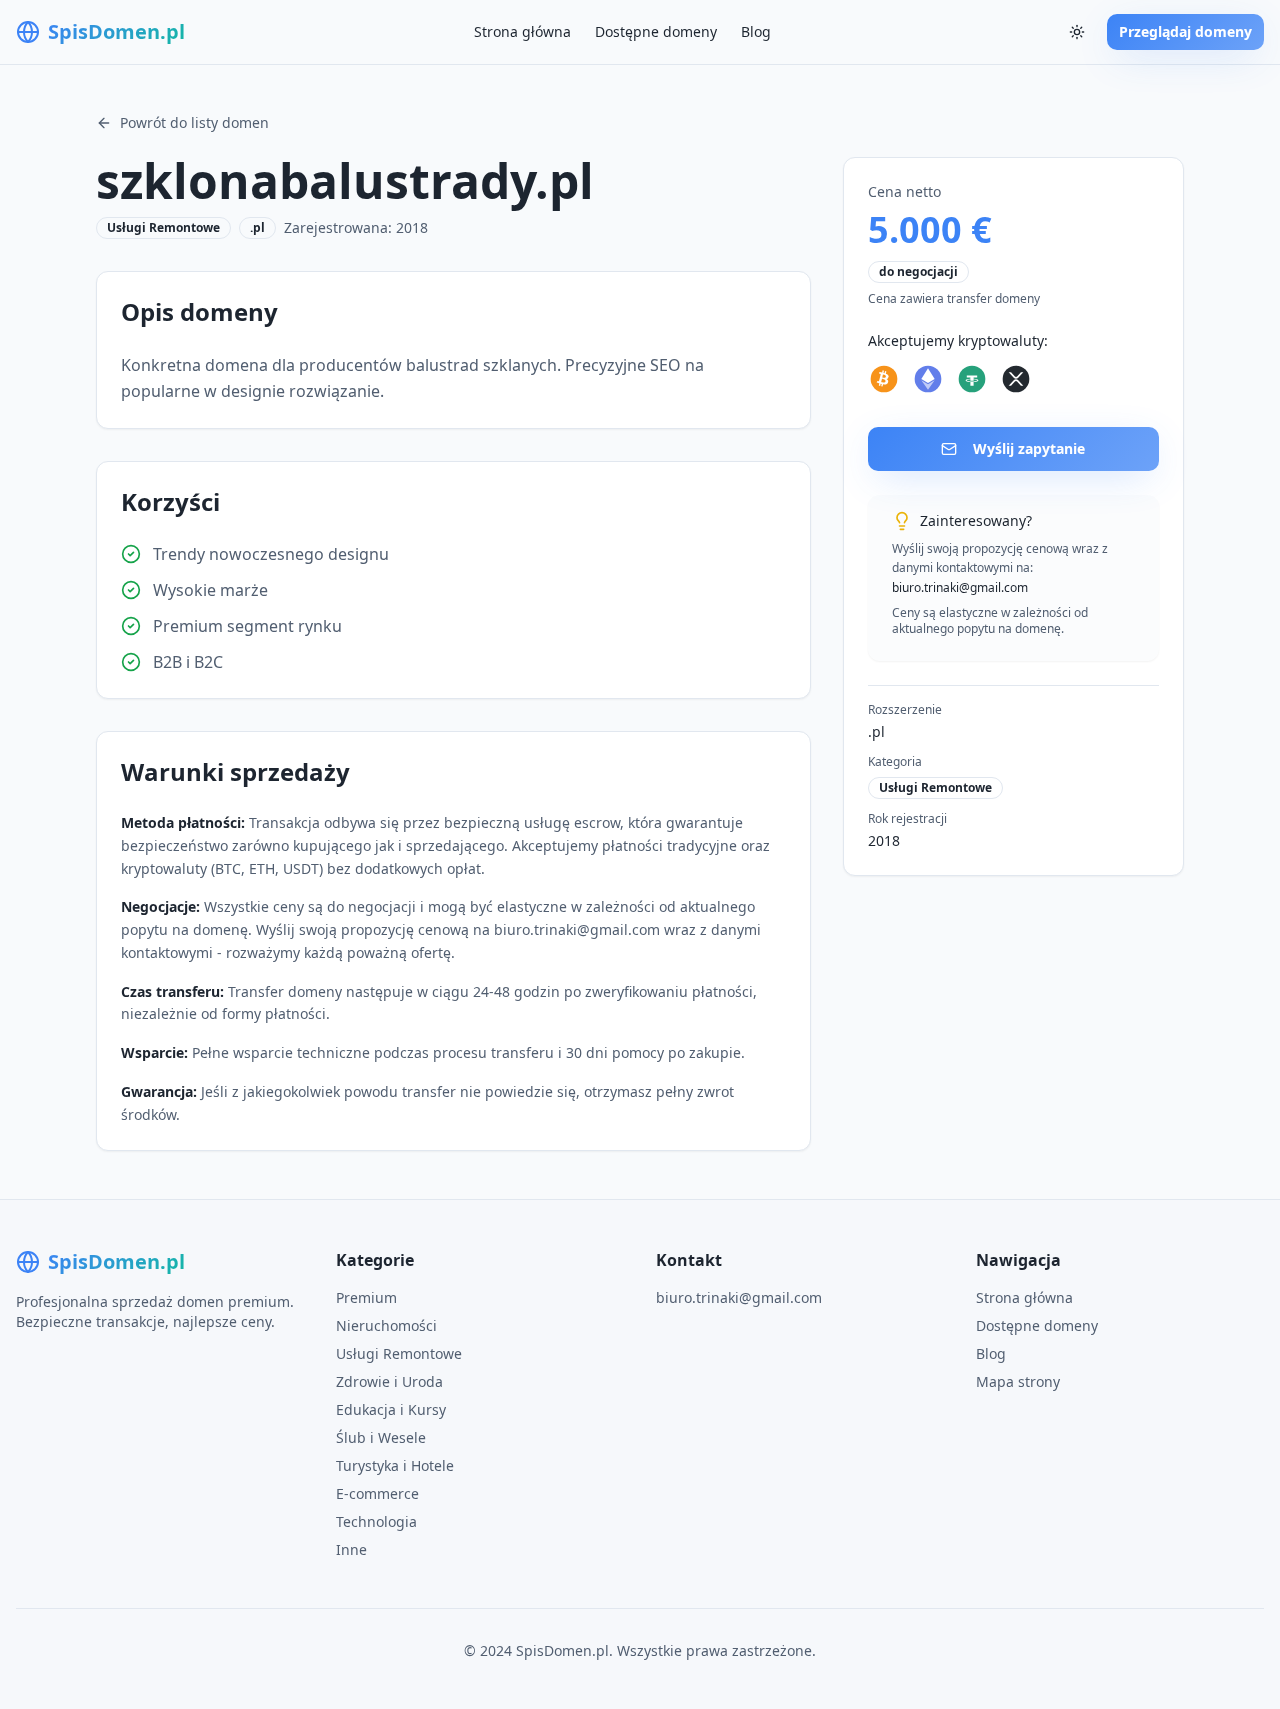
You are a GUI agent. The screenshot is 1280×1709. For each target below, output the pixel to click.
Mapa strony (1018, 1381)
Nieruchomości (386, 1325)
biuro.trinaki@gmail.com (739, 1297)
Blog (756, 31)
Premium (366, 1297)
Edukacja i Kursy (391, 1409)
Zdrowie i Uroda (389, 1381)
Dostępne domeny (656, 31)
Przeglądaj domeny (1185, 31)
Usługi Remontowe (399, 1353)
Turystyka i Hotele (395, 1465)
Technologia (376, 1521)
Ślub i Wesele (381, 1437)
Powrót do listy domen (194, 122)
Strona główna (522, 31)
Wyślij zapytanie (1029, 448)
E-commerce (377, 1493)
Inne (351, 1549)
